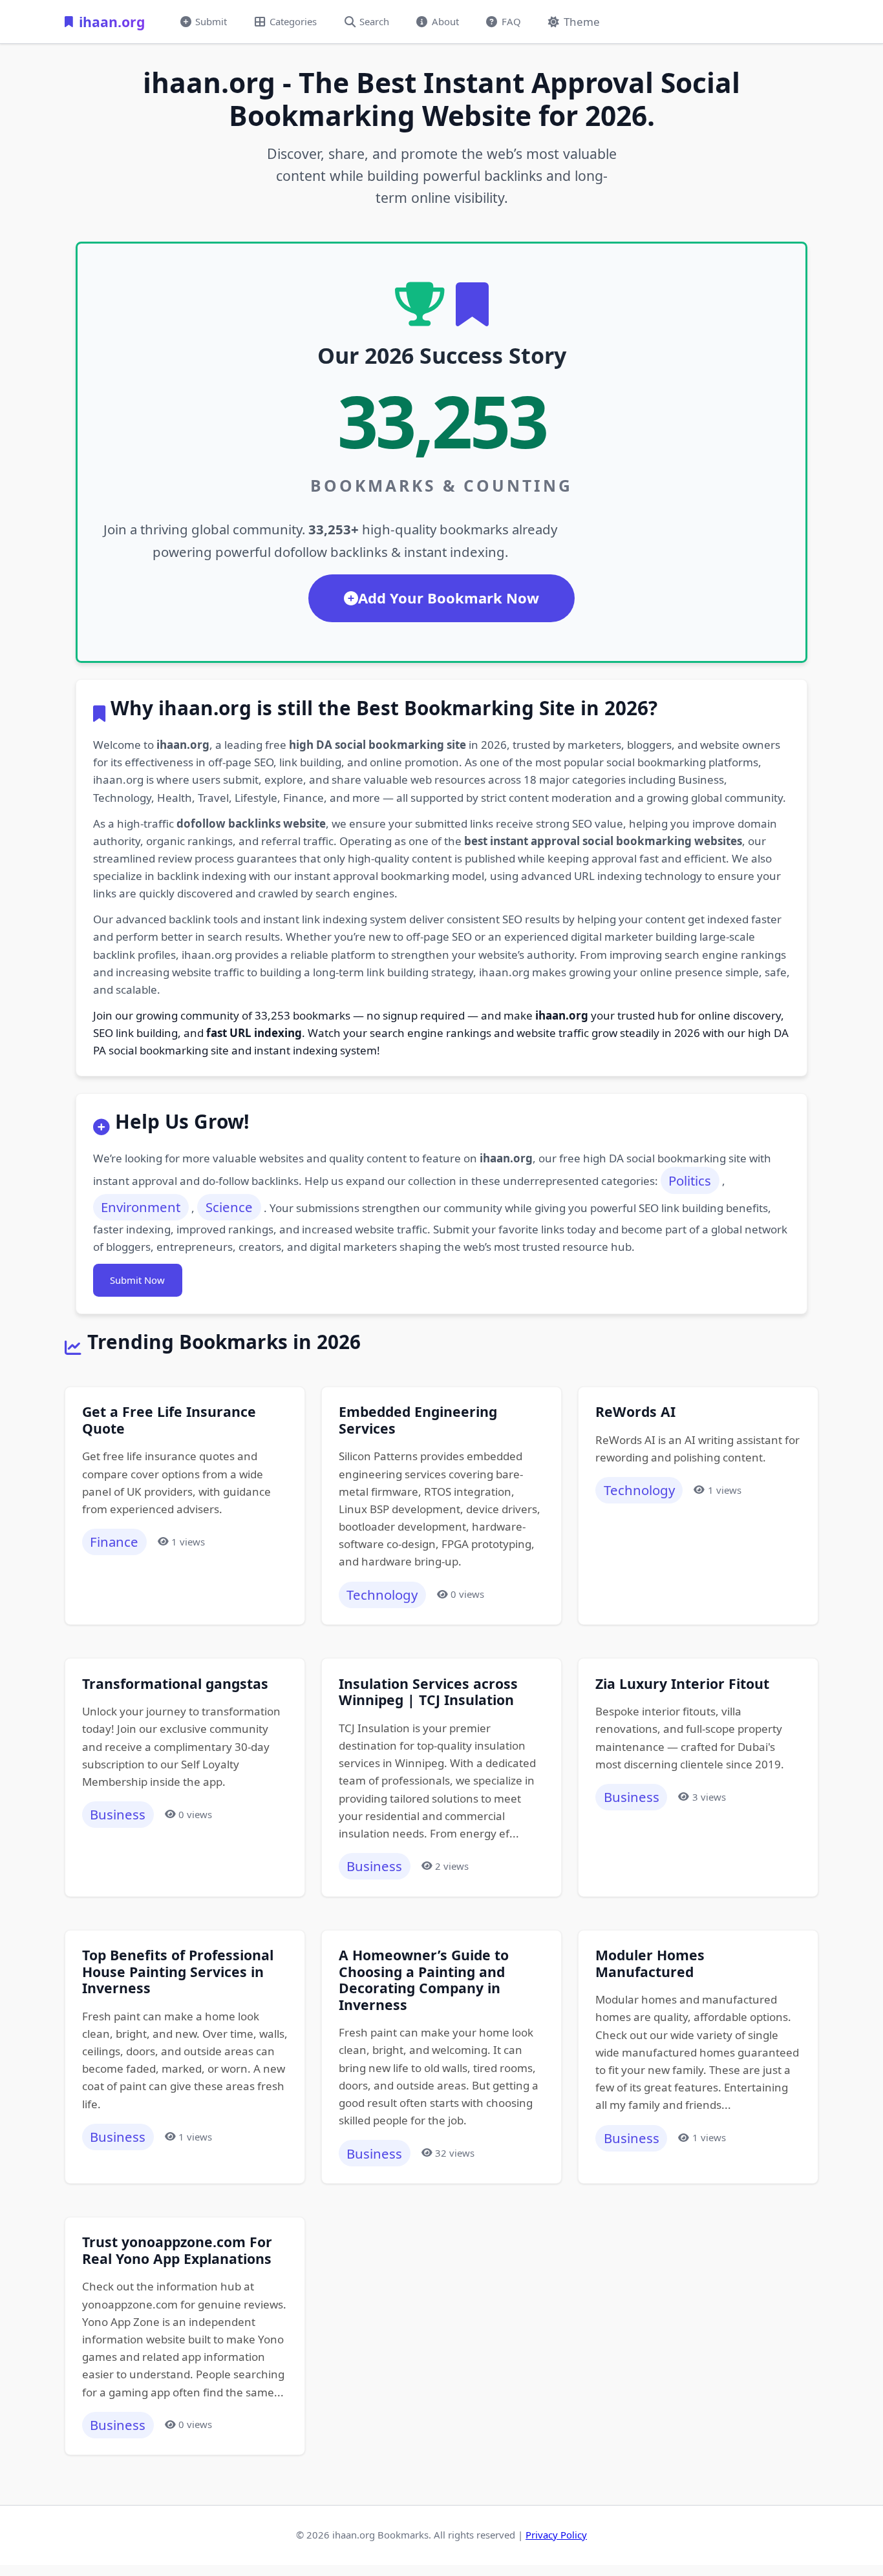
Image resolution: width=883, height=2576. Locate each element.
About (445, 21)
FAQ (511, 21)
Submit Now (137, 1280)
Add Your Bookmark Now (449, 598)
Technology (382, 1595)
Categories (293, 21)
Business (118, 1814)
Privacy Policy (556, 2535)
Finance (114, 1542)
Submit (211, 21)
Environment (141, 1207)
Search (374, 21)
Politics (690, 1180)
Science (229, 1207)
